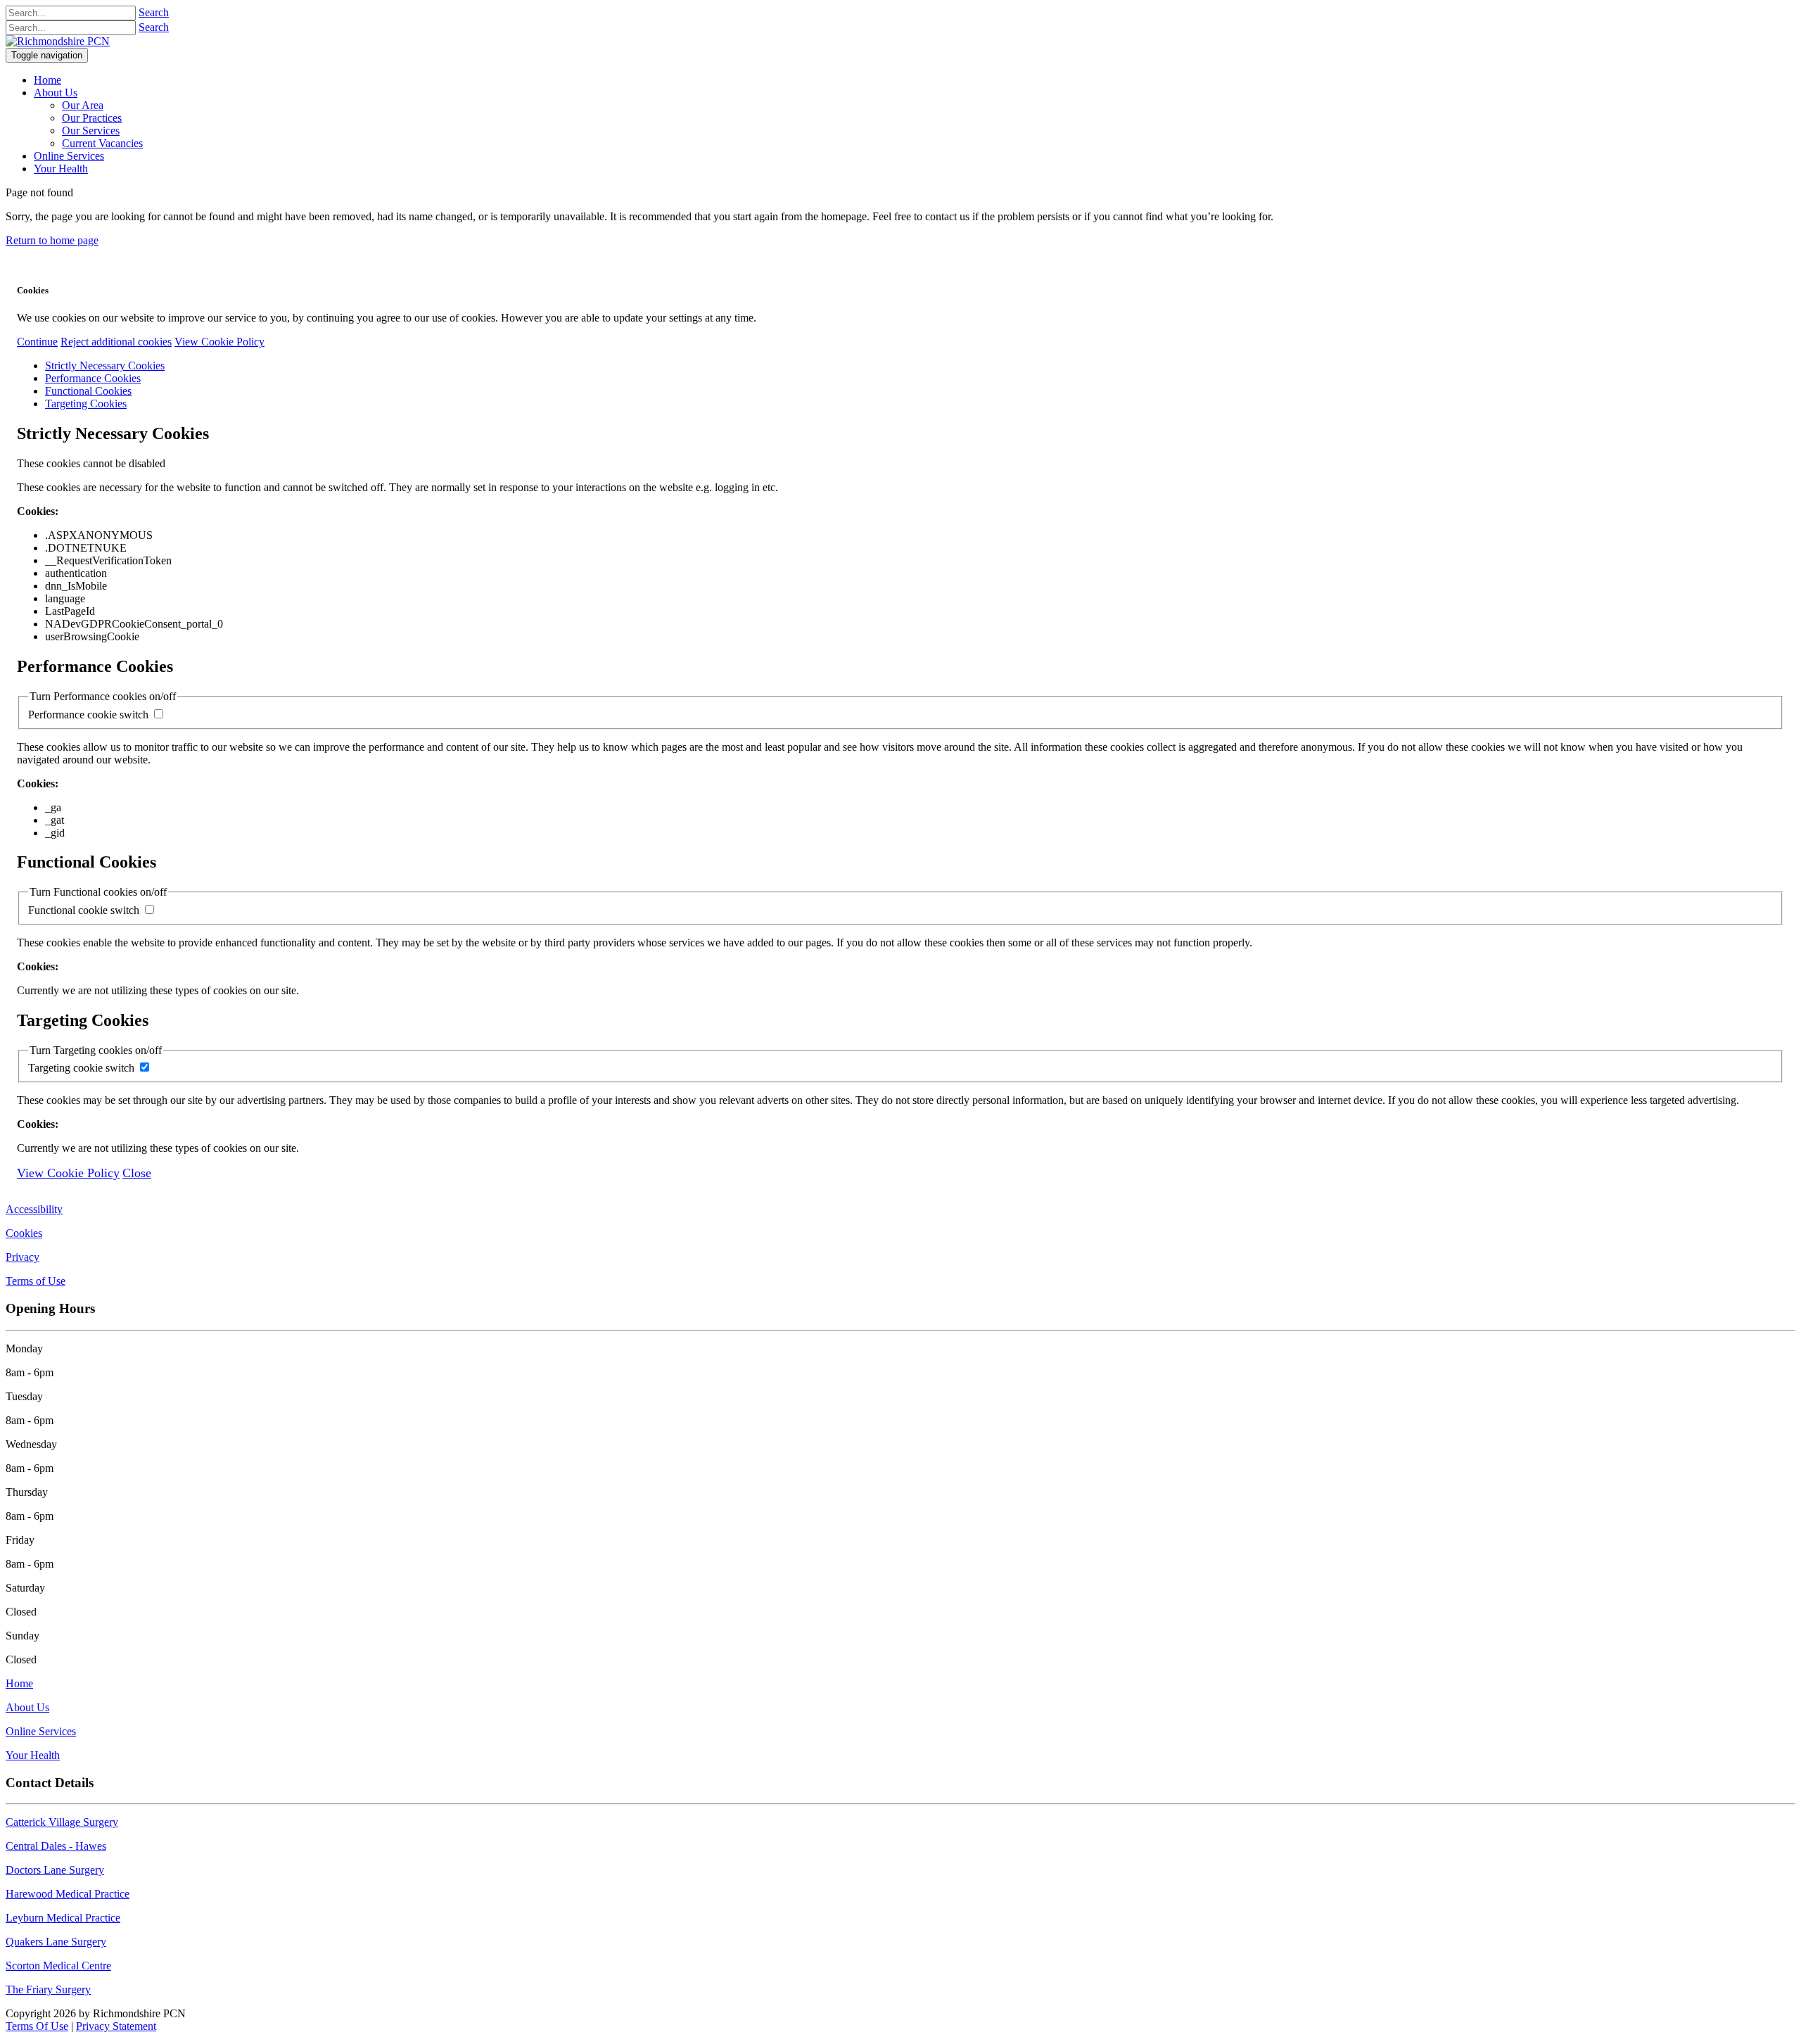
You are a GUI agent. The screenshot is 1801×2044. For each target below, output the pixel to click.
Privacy (23, 1257)
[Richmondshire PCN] (58, 41)
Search (154, 12)
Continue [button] (37, 342)
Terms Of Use (37, 2026)
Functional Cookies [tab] (88, 391)
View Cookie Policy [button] (219, 342)
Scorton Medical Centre (58, 1966)
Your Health (33, 1755)
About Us (27, 1707)
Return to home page (52, 240)
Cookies (24, 1233)
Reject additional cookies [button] (116, 342)
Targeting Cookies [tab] (86, 404)
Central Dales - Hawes (56, 1846)
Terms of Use (36, 1281)
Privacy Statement (116, 2026)
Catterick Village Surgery (62, 1822)
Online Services (41, 1731)
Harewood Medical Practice (68, 1894)
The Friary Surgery (48, 1989)
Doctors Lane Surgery (55, 1870)
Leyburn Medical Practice (63, 1918)
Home (19, 1683)
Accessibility (34, 1209)
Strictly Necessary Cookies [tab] (105, 366)
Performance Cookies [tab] (93, 378)
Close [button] (137, 1173)
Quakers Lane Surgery (56, 1942)
